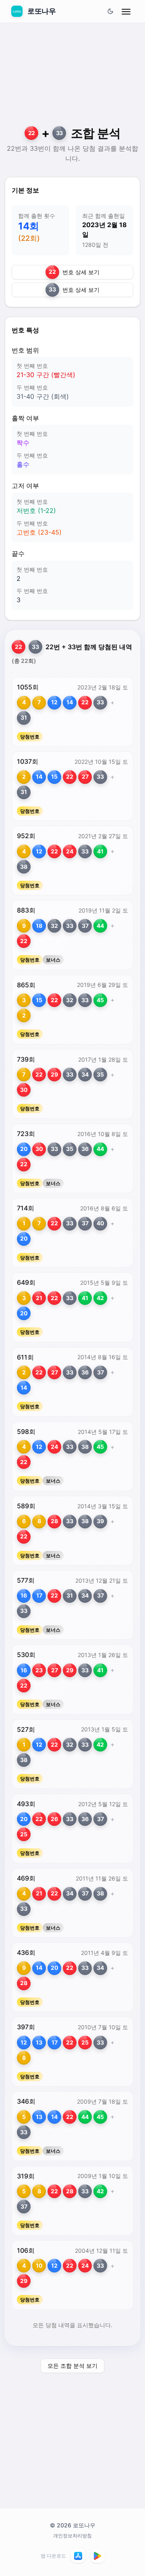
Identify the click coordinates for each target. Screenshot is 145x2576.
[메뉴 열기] (126, 11)
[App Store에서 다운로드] (78, 2556)
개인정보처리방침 (72, 2536)
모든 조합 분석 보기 (72, 2366)
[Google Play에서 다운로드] (97, 2556)
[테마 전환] (110, 11)
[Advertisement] (72, 79)
